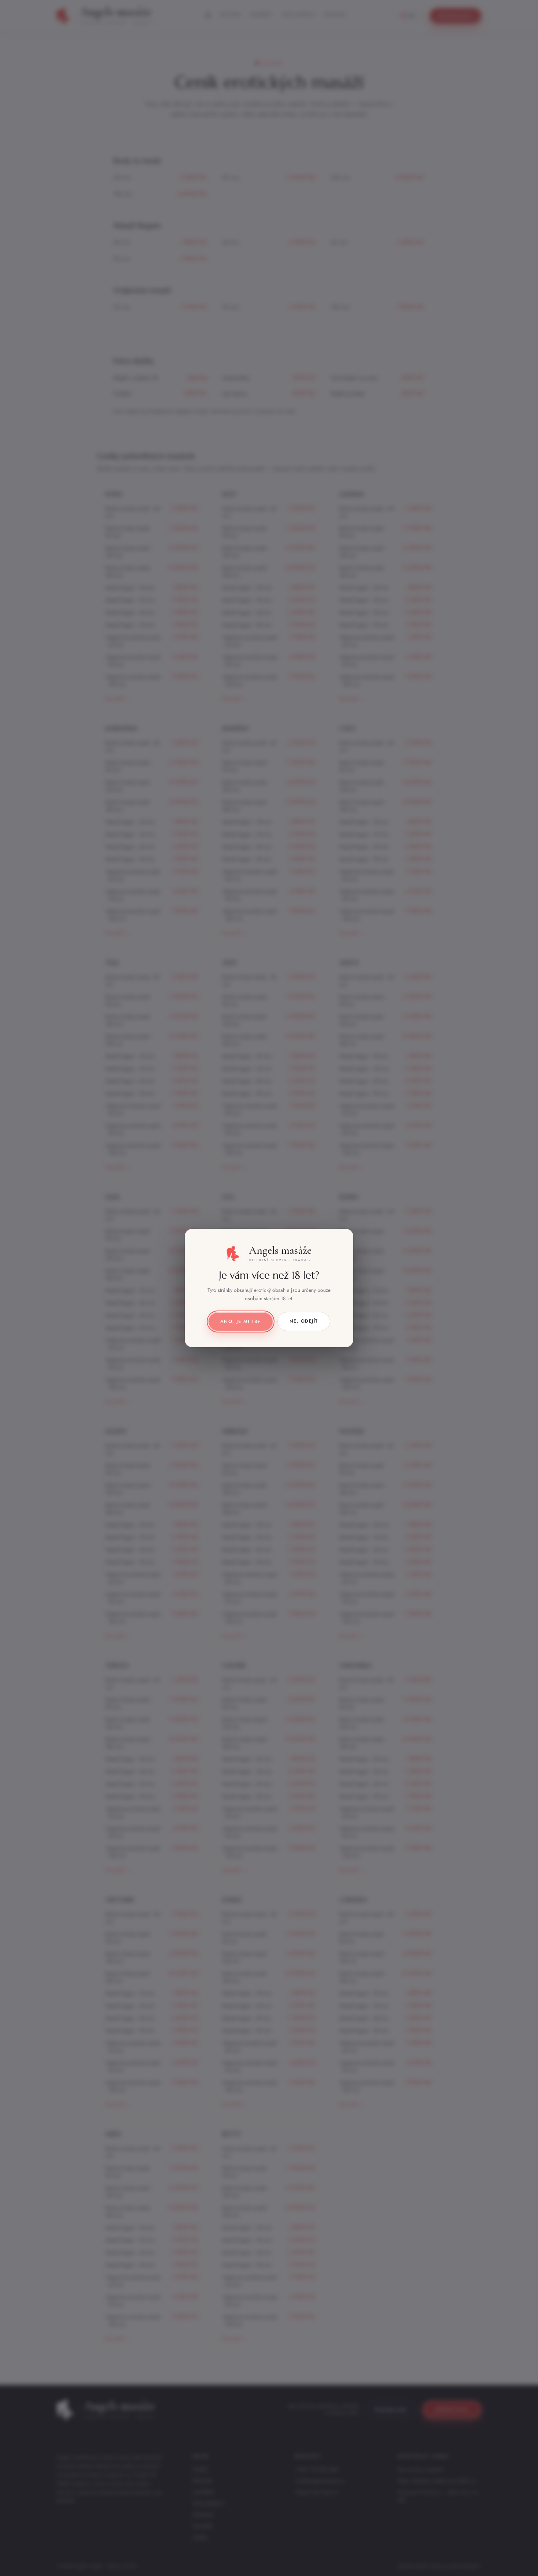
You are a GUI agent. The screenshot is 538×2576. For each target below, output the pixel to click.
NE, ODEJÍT (304, 1321)
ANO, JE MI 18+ (241, 1321)
